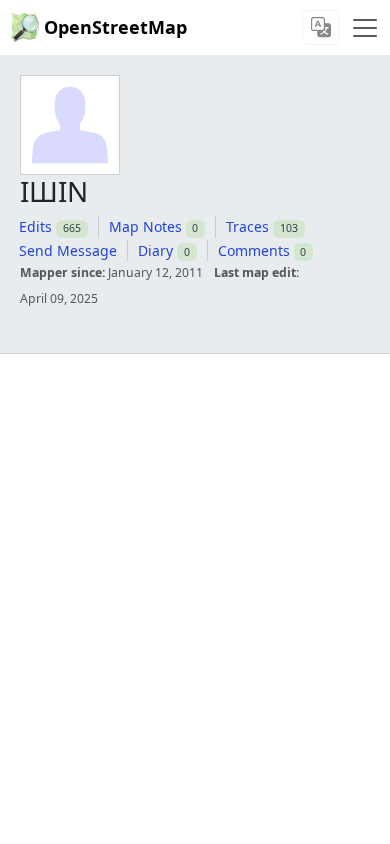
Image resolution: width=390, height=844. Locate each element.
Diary (155, 250)
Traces (247, 226)
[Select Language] (321, 27)
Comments (254, 250)
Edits (35, 226)
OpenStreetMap (115, 27)
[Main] (365, 28)
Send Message (68, 250)
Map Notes (145, 226)
